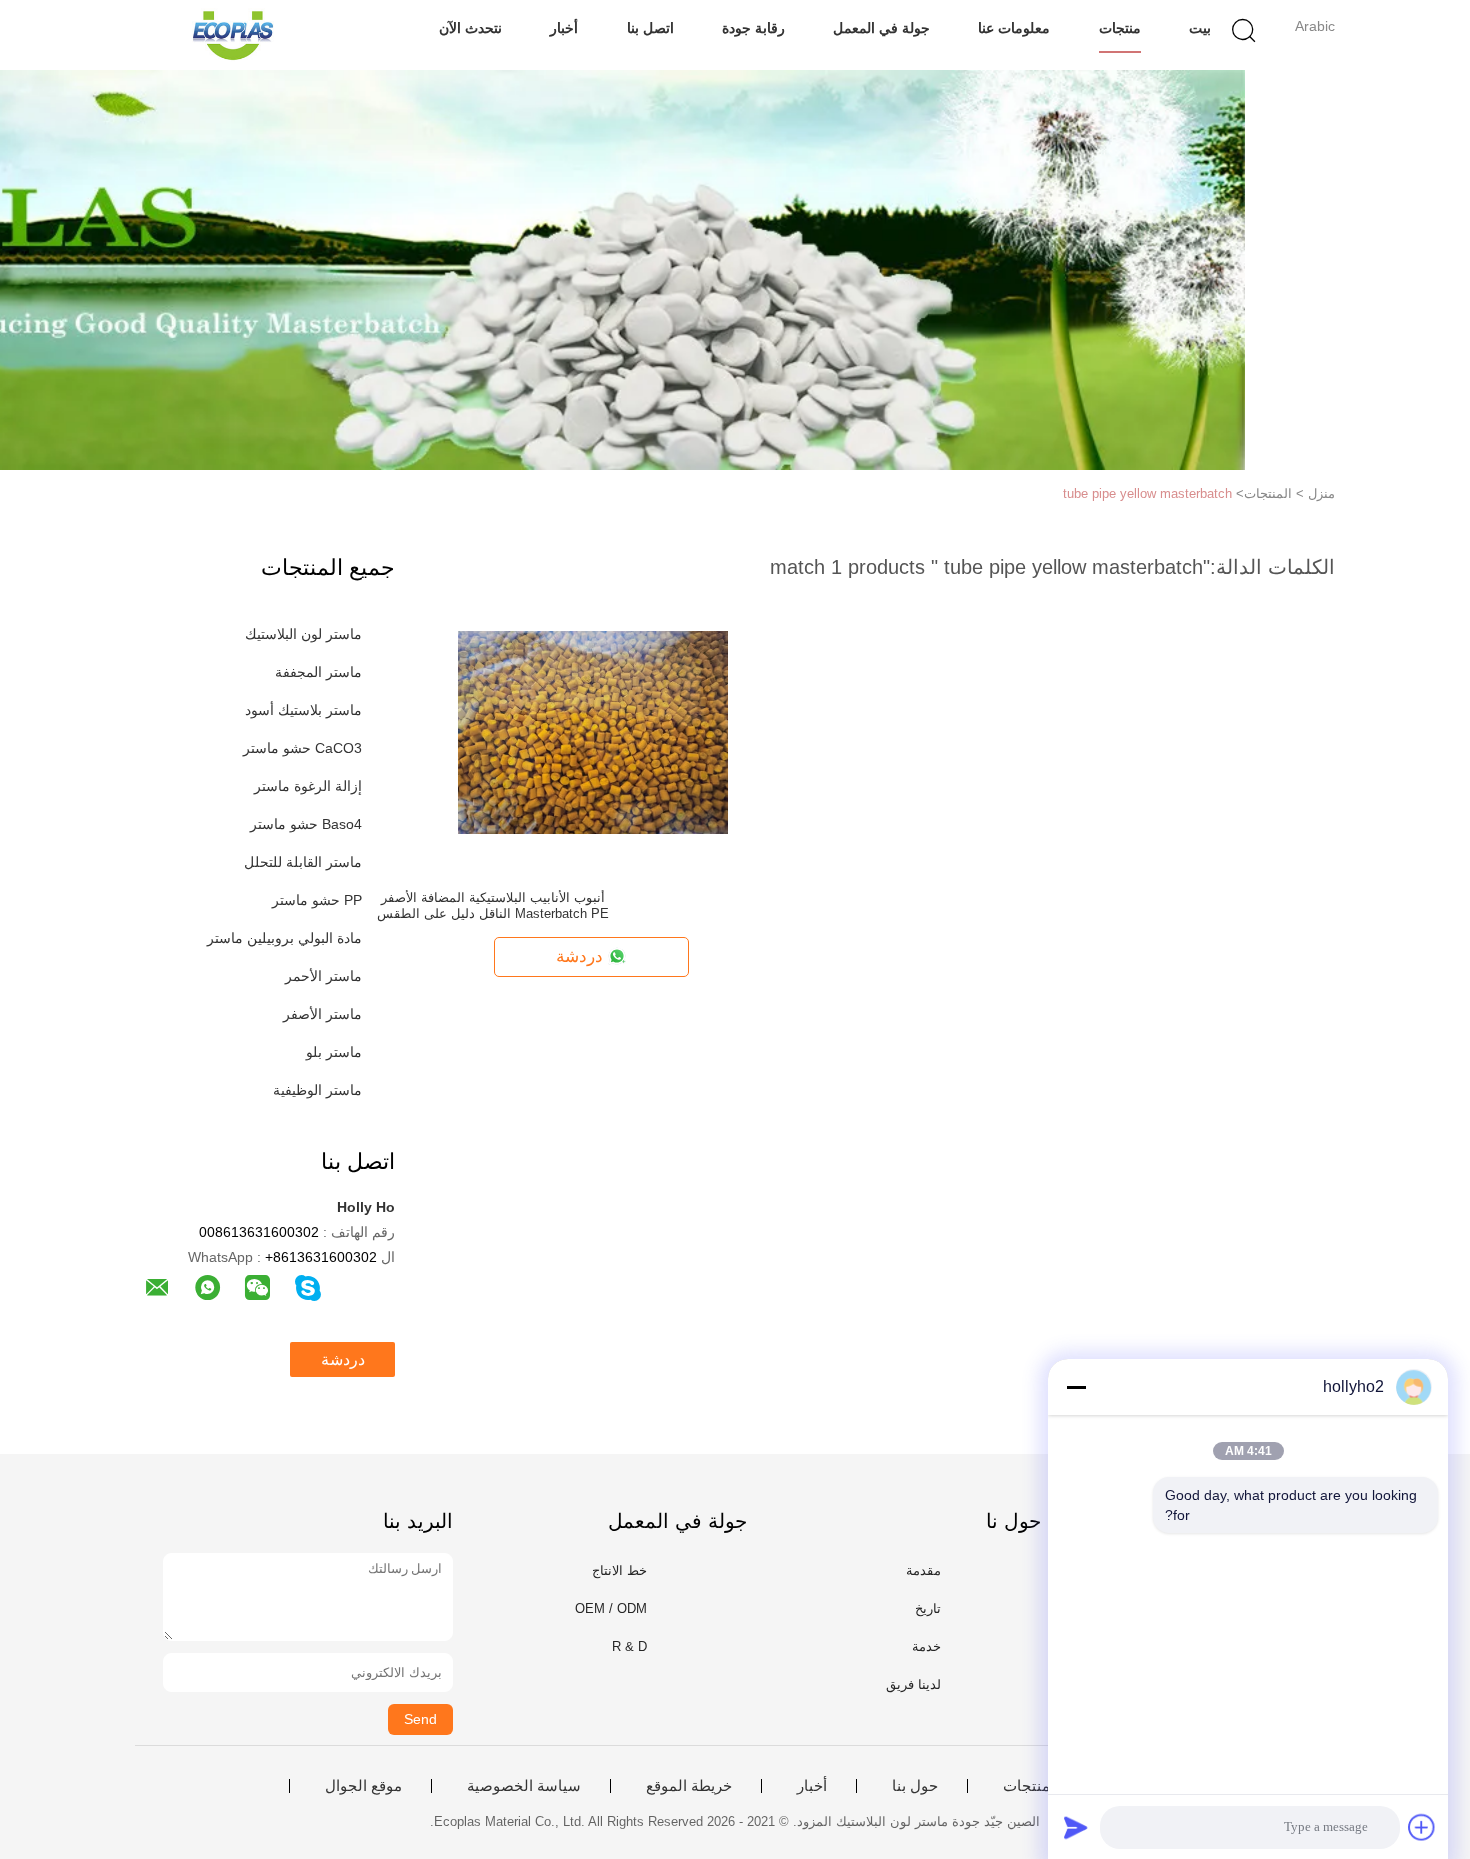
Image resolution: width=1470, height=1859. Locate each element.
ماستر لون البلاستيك (303, 634)
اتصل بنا (650, 28)
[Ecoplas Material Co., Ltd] (232, 35)
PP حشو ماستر (317, 900)
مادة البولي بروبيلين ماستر (284, 938)
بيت (1200, 28)
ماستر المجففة (318, 672)
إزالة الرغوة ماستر (308, 786)
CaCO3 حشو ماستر (302, 748)
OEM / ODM (611, 1608)
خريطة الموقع (689, 1786)
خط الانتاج (619, 1570)
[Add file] (1422, 1827)
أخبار (564, 28)
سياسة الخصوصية (524, 1786)
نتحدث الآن (470, 28)
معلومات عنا (1014, 28)
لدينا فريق (913, 1684)
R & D (629, 1646)
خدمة (926, 1646)
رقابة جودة (753, 28)
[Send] (1076, 1827)
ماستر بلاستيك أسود (303, 710)
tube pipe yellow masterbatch (1147, 493)
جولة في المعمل (881, 28)
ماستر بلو (334, 1052)
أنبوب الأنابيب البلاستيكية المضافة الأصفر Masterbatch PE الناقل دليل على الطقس (493, 905)
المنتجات (1031, 1786)
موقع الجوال (363, 1786)
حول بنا (915, 1786)
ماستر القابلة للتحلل (303, 862)
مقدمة (923, 1570)
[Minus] (1076, 1387)
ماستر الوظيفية (317, 1090)
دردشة (343, 1359)
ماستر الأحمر (323, 976)
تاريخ (928, 1608)
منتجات (1120, 28)
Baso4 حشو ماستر (306, 824)
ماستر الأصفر (322, 1014)
